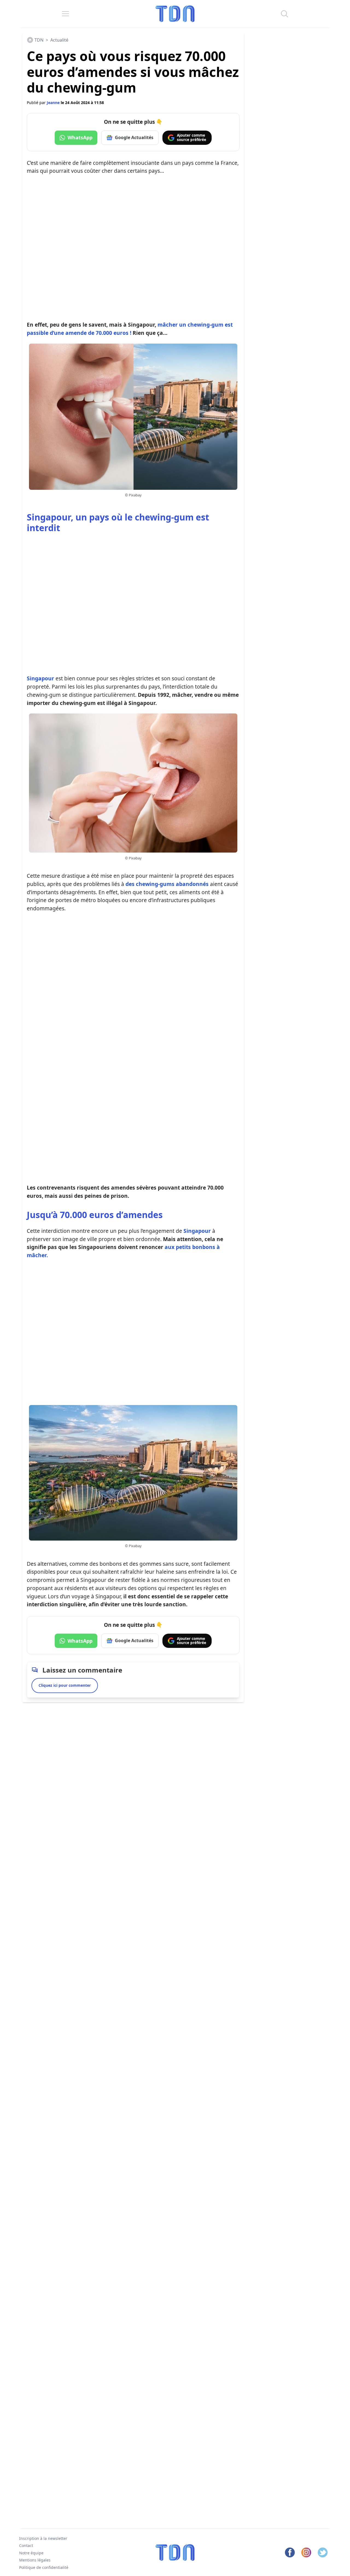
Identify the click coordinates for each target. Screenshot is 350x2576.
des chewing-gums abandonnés (167, 884)
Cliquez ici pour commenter (65, 1685)
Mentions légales (35, 2560)
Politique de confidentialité (44, 2567)
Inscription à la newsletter (43, 2538)
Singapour (40, 678)
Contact (26, 2545)
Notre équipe (31, 2553)
